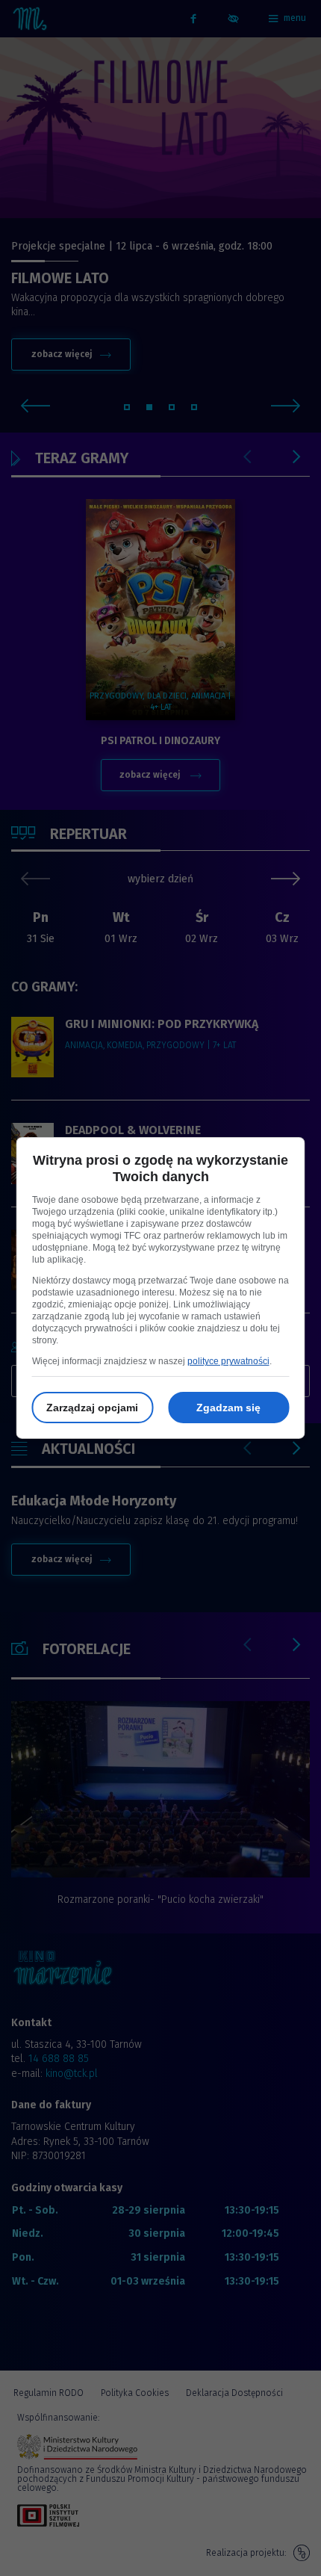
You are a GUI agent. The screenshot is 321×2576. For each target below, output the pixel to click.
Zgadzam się (228, 1408)
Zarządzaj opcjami (92, 1408)
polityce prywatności (228, 1361)
